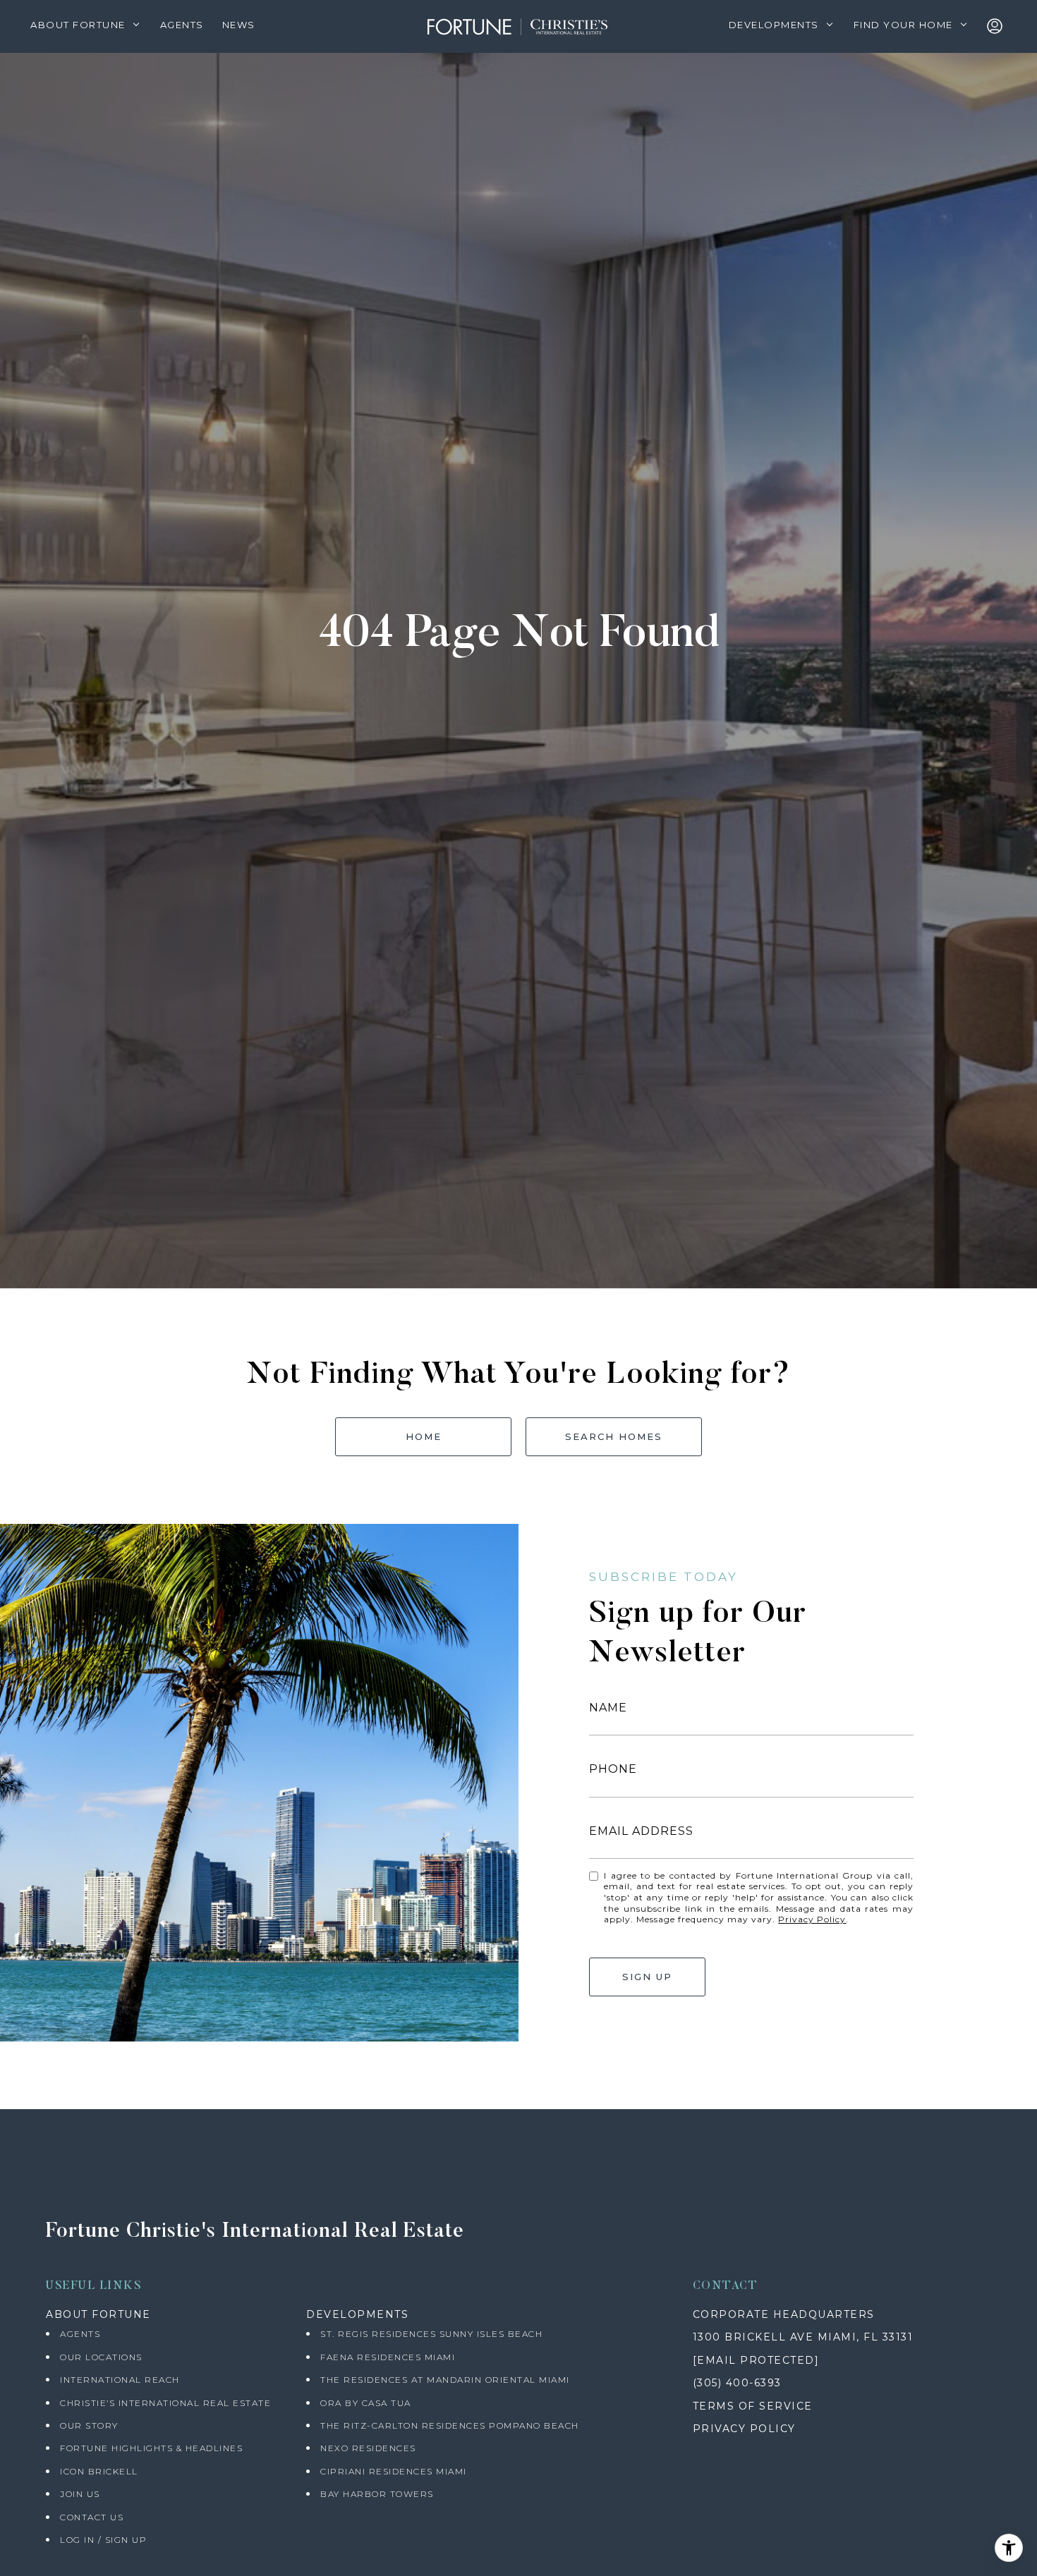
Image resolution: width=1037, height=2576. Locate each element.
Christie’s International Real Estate (165, 2403)
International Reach (120, 2380)
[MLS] (997, 27)
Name (608, 1708)
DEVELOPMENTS (357, 2314)
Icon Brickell (99, 2471)
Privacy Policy (812, 1919)
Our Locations (101, 2357)
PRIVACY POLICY (744, 2429)
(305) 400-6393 (737, 2383)
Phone (613, 1769)
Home (424, 1436)
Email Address (641, 1831)
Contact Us (92, 2517)
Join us (80, 2494)
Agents (80, 2334)
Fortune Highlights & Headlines (151, 2448)
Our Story (89, 2425)
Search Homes (614, 1436)
